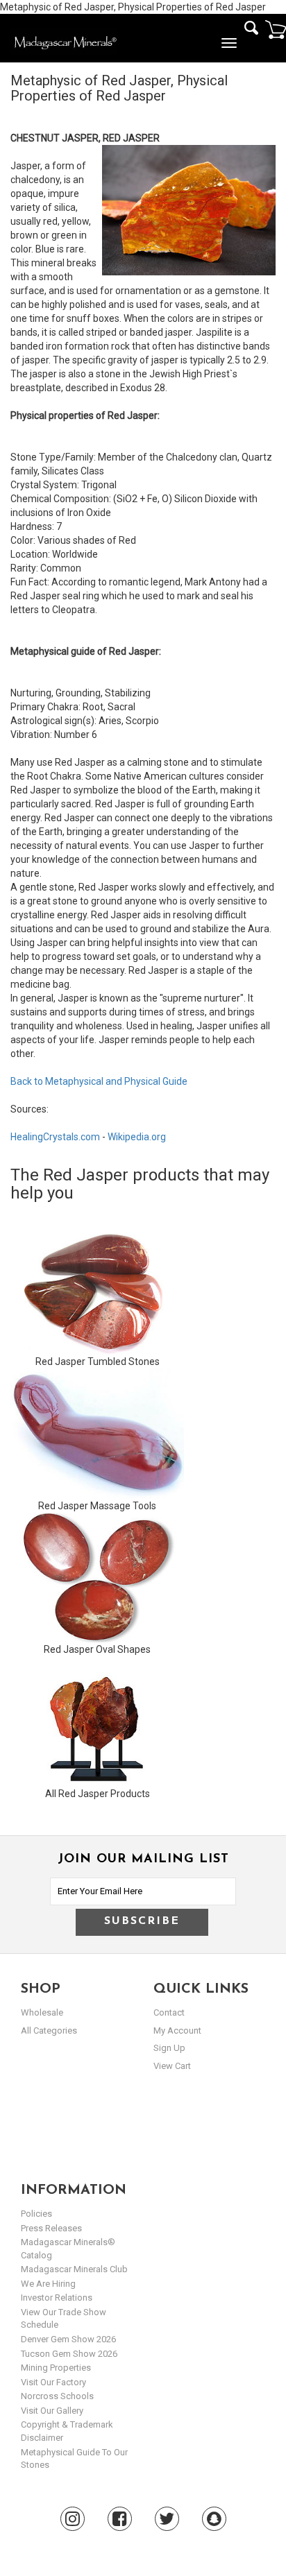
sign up (169, 2048)
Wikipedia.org (137, 1137)
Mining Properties (56, 2368)
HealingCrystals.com (55, 1137)
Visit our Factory (53, 2382)
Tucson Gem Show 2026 (69, 2354)
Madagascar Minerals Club (74, 2269)
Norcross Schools (57, 2396)
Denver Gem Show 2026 (68, 2339)
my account (177, 2030)
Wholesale (42, 2012)
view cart (172, 2066)
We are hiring (48, 2284)
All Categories (49, 2030)
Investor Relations (57, 2298)
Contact (169, 2012)
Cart (276, 29)
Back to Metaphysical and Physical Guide (99, 1081)
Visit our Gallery (52, 2411)
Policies (36, 2214)
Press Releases (51, 2228)
